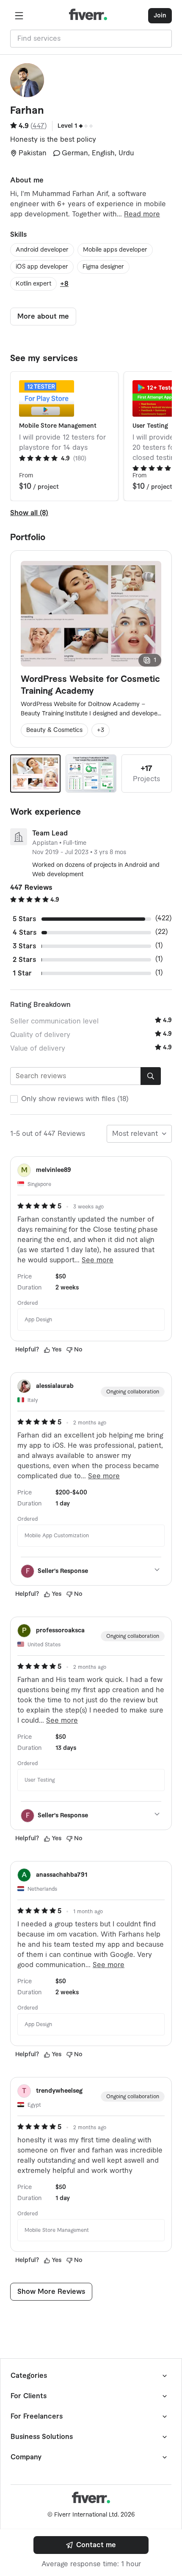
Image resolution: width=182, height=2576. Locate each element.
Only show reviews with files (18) (75, 1099)
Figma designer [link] (103, 267)
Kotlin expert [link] (33, 284)
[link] (91, 2545)
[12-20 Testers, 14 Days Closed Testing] (91, 774)
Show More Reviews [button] (51, 2292)
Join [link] (160, 16)
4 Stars (25, 933)
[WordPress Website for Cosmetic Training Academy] (35, 774)
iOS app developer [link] (42, 267)
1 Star (22, 973)
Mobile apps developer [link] (115, 250)
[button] (19, 16)
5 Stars (24, 919)
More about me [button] (43, 317)
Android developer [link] (42, 250)
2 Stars (24, 960)
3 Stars (24, 946)
